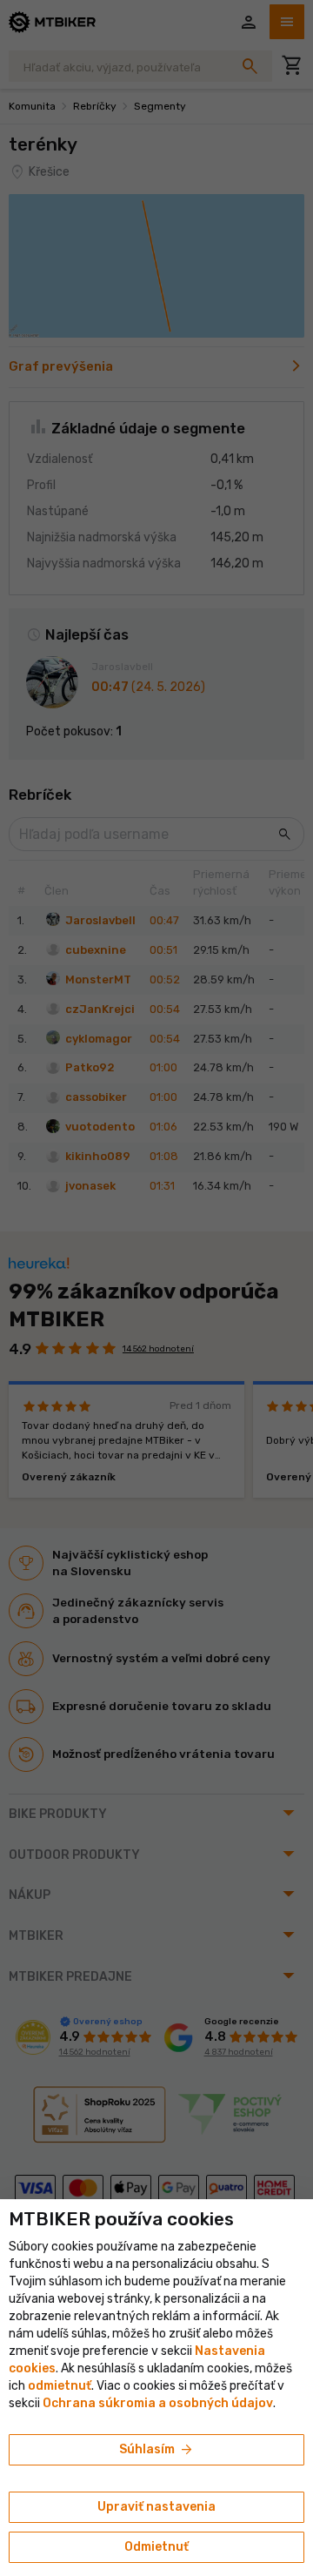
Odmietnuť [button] (156, 2547)
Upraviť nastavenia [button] (156, 2507)
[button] (60, 2386)
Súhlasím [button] (157, 2450)
